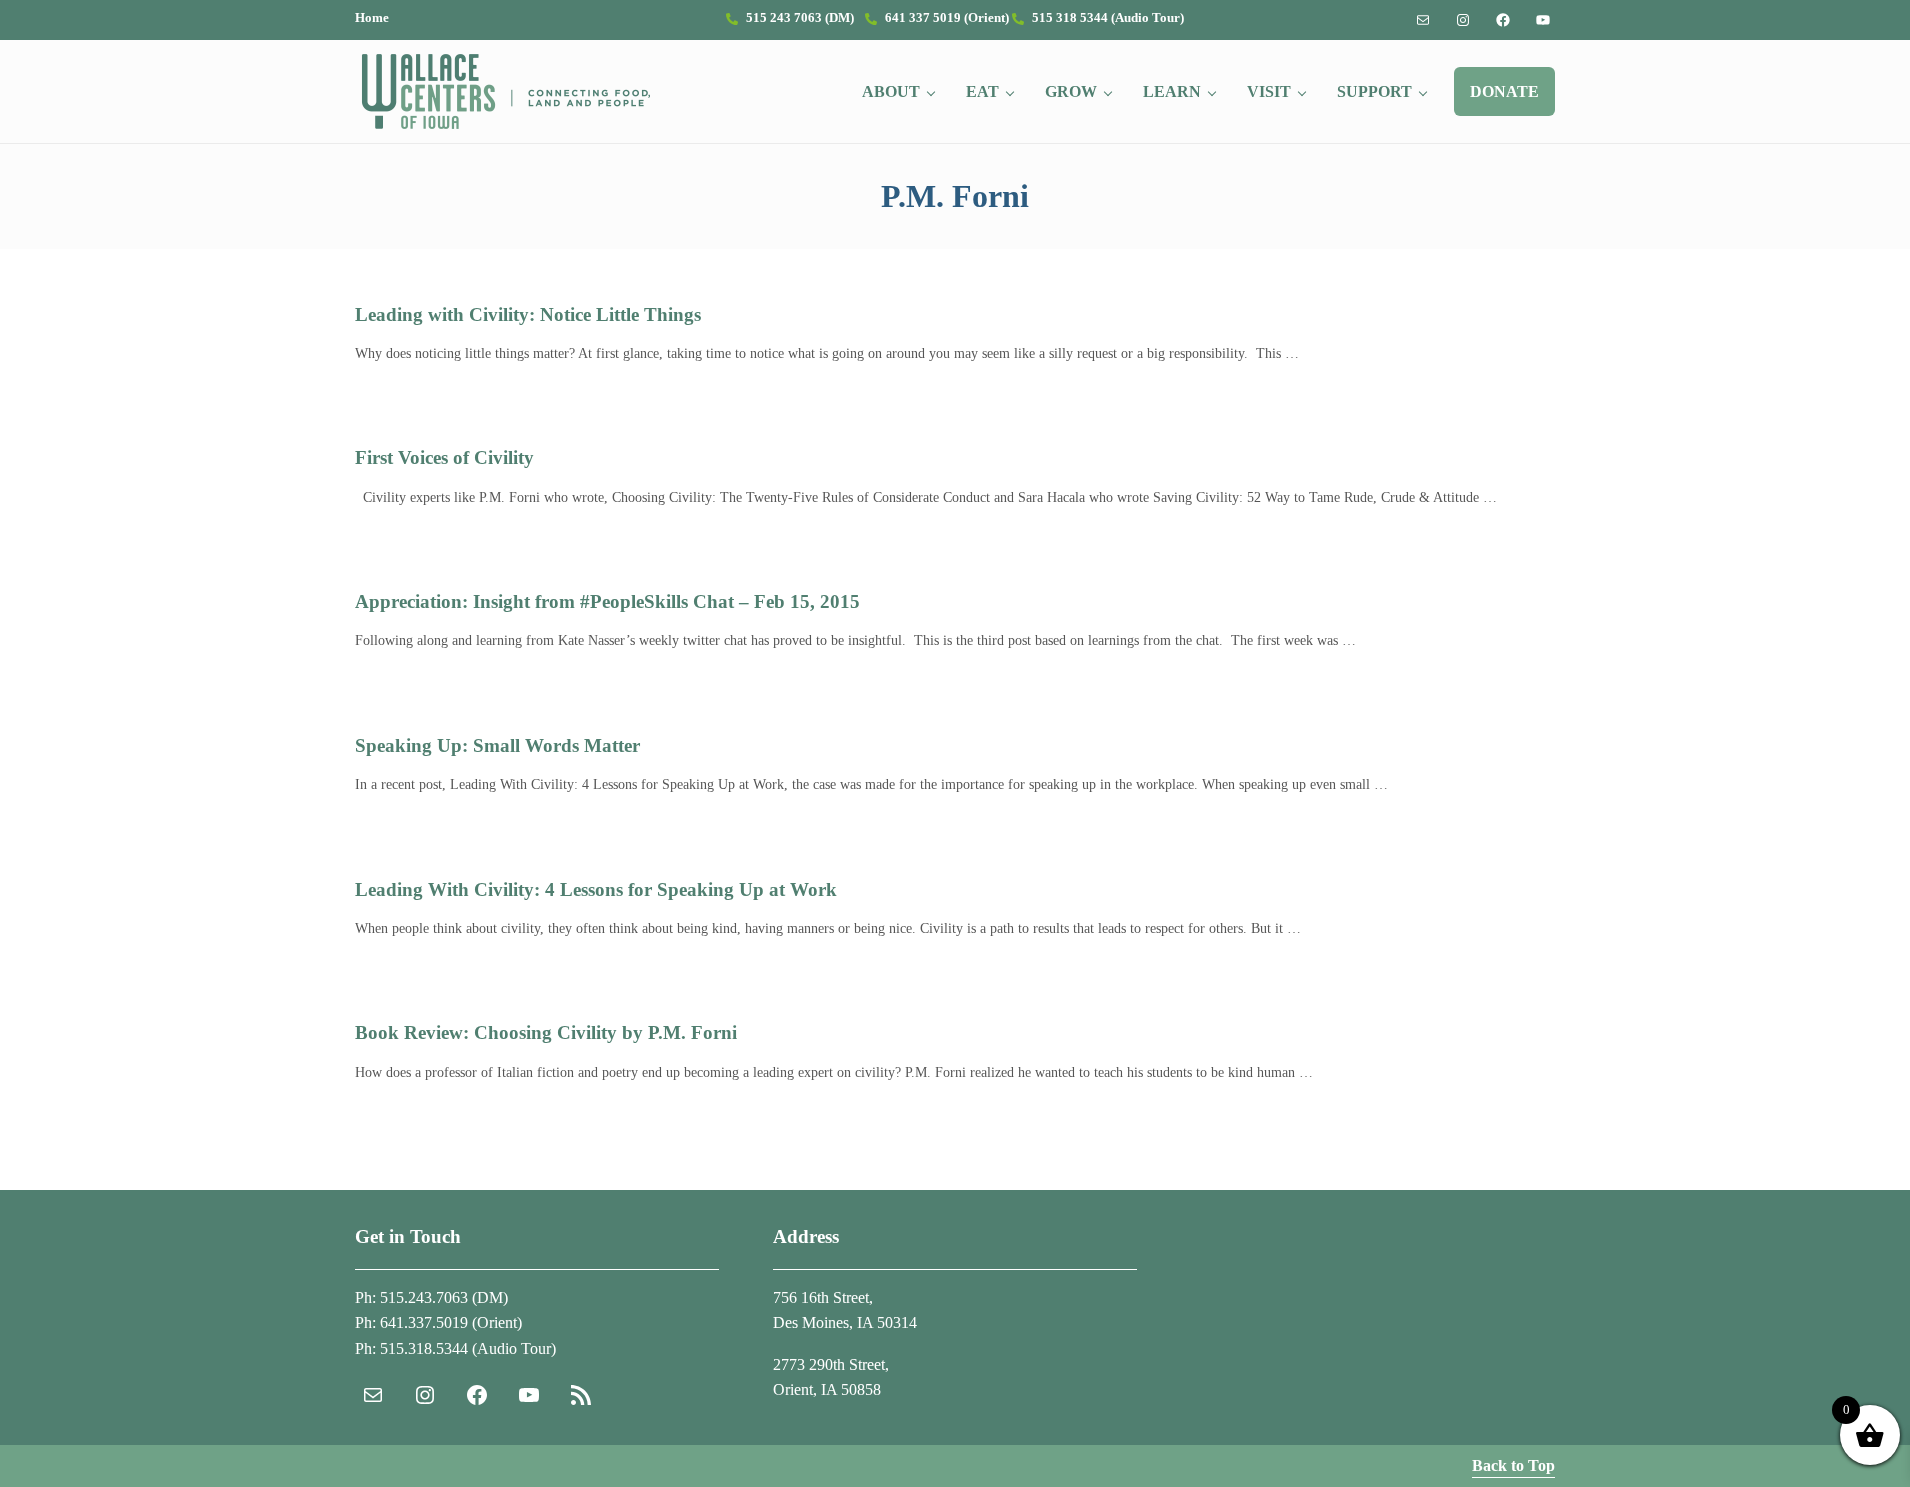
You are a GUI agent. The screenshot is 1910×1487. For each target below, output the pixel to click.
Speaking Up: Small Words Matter (497, 745)
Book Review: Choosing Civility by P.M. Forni (546, 1032)
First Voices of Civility (444, 457)
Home (372, 18)
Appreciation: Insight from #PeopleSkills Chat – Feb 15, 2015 (607, 601)
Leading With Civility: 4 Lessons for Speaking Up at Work (596, 889)
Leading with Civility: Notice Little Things (528, 314)
